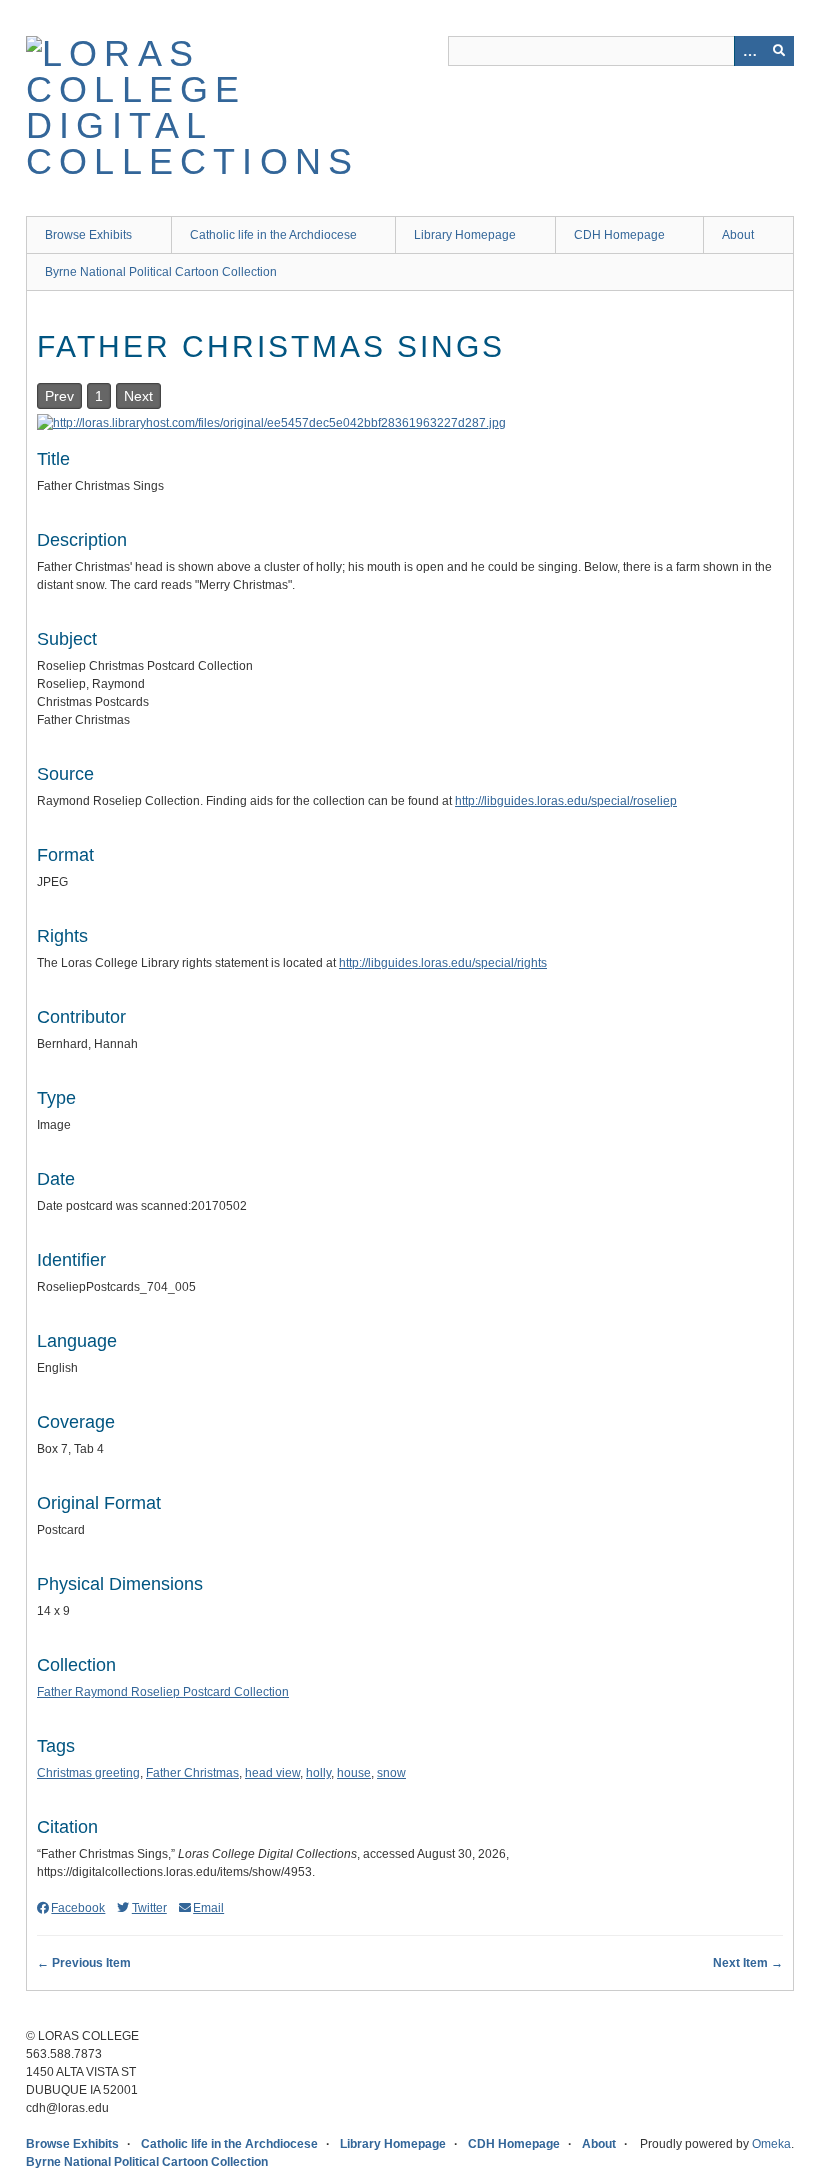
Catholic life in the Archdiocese (273, 235)
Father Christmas (192, 1773)
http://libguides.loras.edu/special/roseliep (566, 801)
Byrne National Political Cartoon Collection (161, 272)
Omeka (771, 2144)
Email (208, 1908)
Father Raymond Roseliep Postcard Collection (163, 1692)
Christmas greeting (88, 1773)
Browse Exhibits (88, 235)
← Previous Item (84, 1963)
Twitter (149, 1908)
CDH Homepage (619, 235)
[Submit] (779, 51)
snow (391, 1773)
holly (318, 1773)
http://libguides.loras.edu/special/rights (443, 963)
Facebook (78, 1908)
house (354, 1773)
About (738, 235)
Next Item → (748, 1963)
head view (272, 1773)
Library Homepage (465, 235)
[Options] (749, 51)
